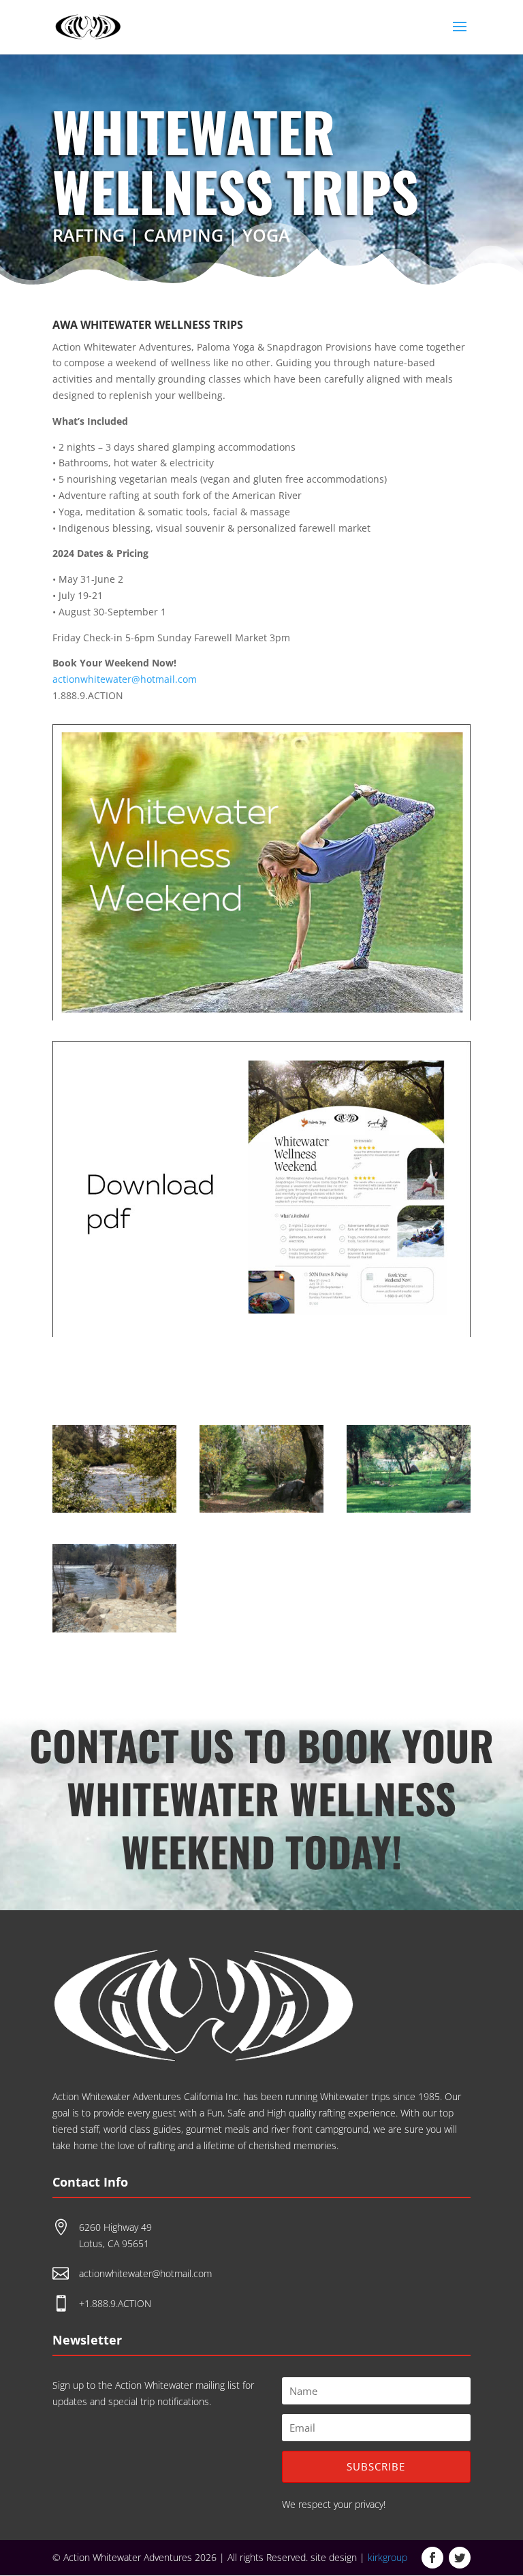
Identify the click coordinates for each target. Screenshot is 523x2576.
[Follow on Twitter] (460, 2558)
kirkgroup (387, 2557)
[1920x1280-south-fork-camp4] (409, 1509)
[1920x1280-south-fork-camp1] (114, 1509)
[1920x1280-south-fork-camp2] (261, 1509)
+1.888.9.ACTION (115, 2303)
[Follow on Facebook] (432, 2558)
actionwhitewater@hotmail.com (125, 679)
